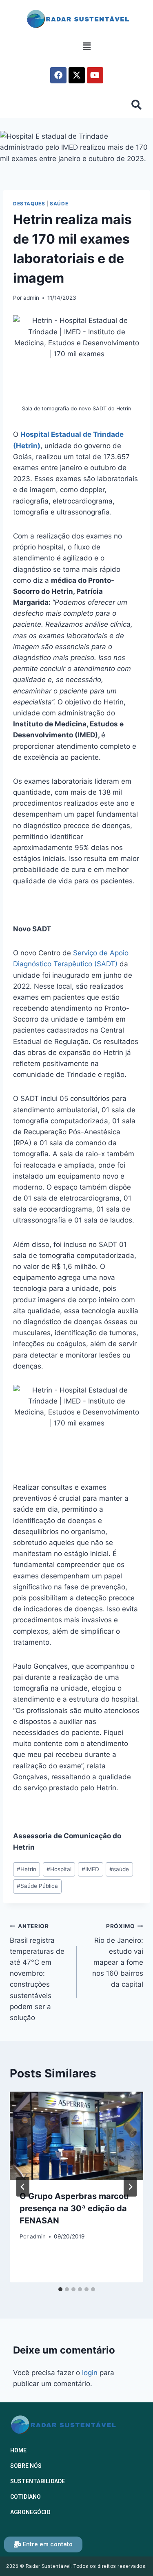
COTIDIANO (25, 2497)
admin (31, 298)
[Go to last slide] (23, 2187)
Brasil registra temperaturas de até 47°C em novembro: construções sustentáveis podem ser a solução (37, 1972)
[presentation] (76, 2136)
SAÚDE (59, 204)
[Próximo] (130, 2187)
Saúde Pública (37, 1886)
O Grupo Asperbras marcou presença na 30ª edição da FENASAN (74, 2208)
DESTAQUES (29, 204)
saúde (119, 1869)
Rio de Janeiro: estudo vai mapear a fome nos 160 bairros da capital (118, 1956)
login (90, 2373)
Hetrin (27, 1869)
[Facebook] (58, 75)
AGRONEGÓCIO (30, 2512)
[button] (86, 47)
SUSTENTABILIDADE (38, 2481)
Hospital (59, 1869)
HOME (18, 2450)
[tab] (60, 2289)
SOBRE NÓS (26, 2466)
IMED (90, 1869)
